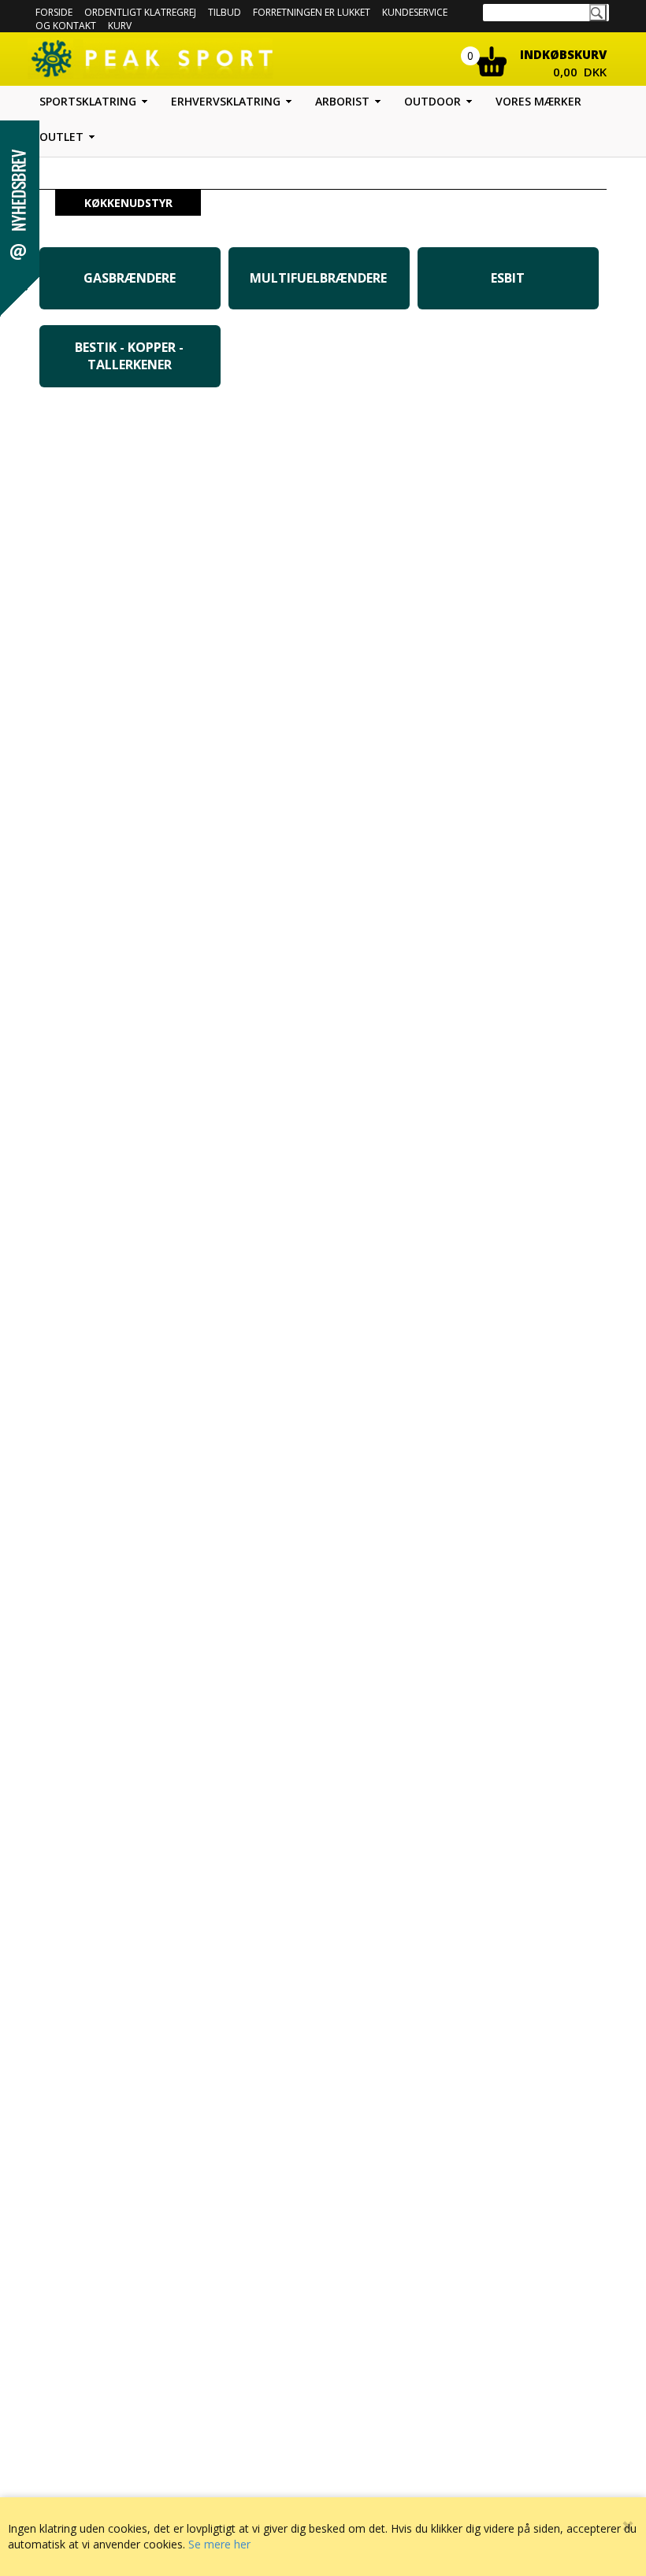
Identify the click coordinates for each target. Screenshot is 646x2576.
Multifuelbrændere (318, 278)
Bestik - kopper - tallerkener (129, 356)
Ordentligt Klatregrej (140, 12)
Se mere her (219, 2544)
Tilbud (225, 12)
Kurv (120, 26)
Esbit (508, 278)
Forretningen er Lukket (312, 12)
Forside (54, 12)
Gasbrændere (130, 278)
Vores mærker (538, 101)
